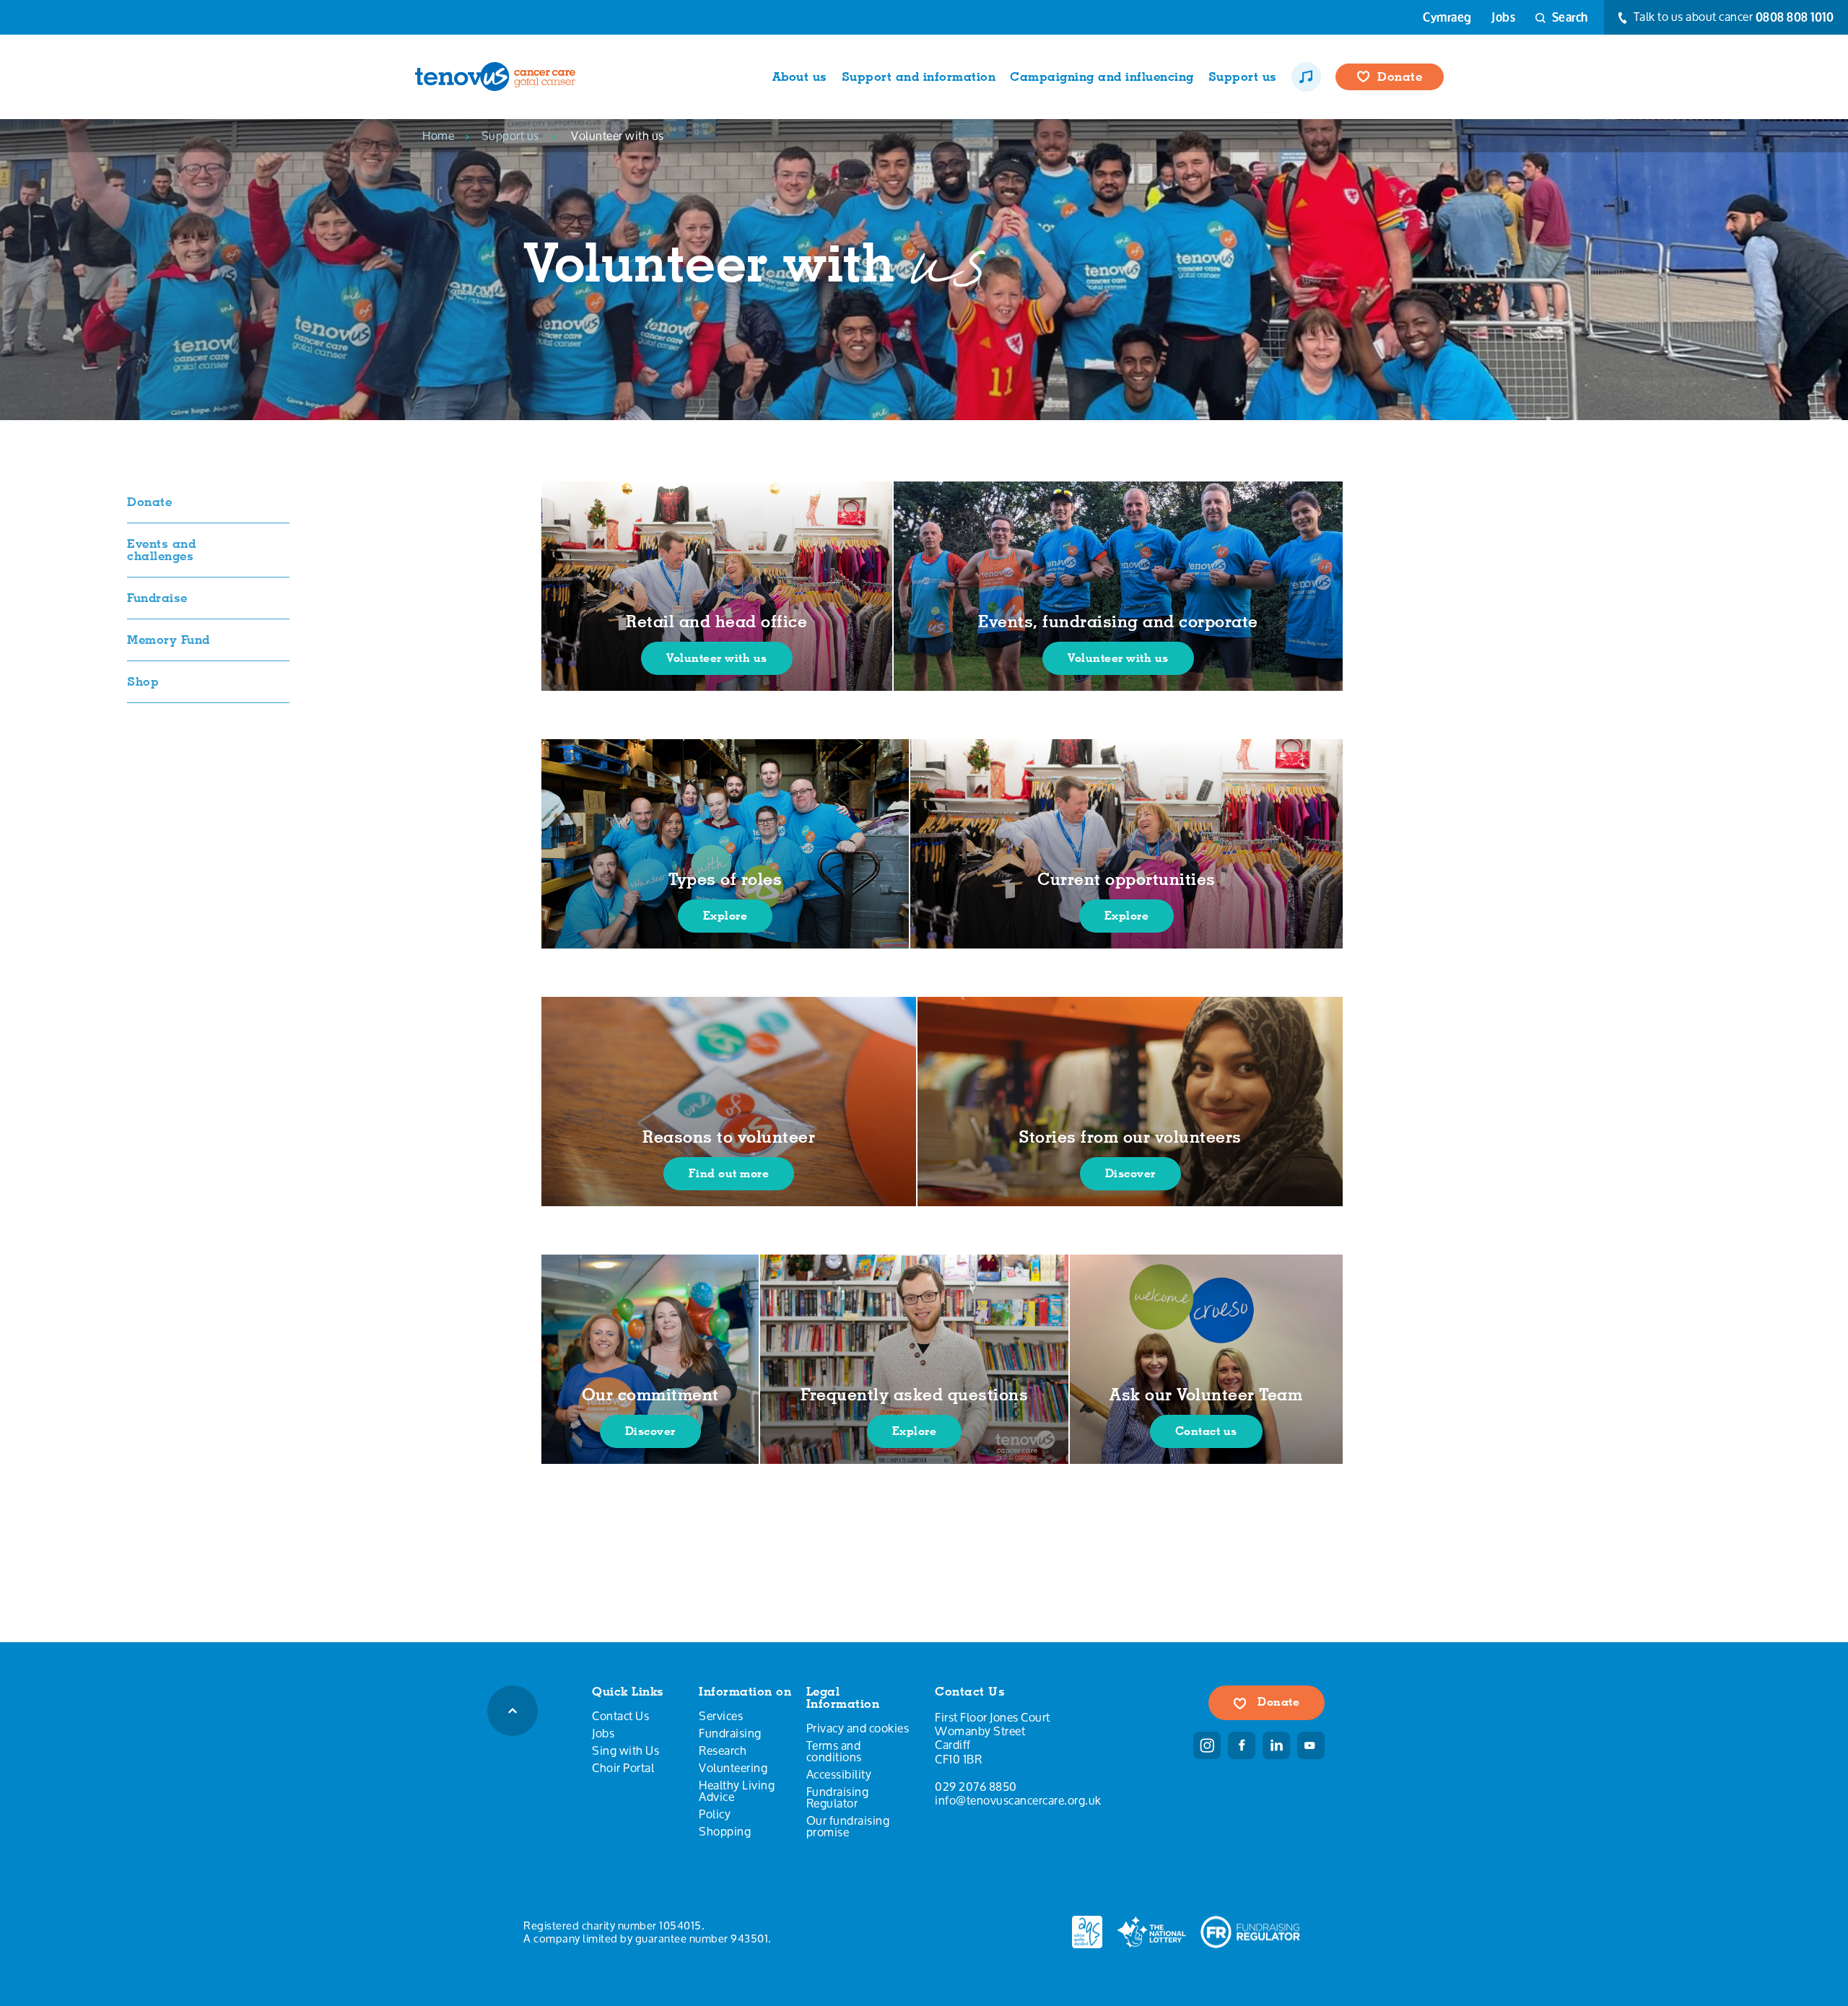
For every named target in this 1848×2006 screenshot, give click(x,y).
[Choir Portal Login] (1306, 77)
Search (1569, 17)
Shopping (725, 1831)
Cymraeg (1447, 17)
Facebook (1242, 1745)
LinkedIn (1276, 1745)
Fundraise (157, 598)
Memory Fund (169, 640)
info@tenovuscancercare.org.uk (1018, 1800)
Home (438, 136)
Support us (1243, 77)
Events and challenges (161, 550)
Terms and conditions (834, 1751)
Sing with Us (626, 1750)
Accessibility (839, 1774)
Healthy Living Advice (737, 1791)
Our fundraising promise (848, 1826)
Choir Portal (623, 1768)
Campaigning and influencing (1102, 77)
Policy (715, 1814)
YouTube (1311, 1745)
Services (721, 1716)
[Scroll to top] (513, 1711)
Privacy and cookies (858, 1728)
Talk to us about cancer (1732, 17)
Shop (143, 681)
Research (723, 1750)
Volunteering (733, 1768)
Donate (1400, 77)
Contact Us (620, 1716)
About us (800, 77)
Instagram (1207, 1745)
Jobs (1503, 17)
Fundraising (730, 1733)
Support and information (919, 77)
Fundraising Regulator (838, 1797)
